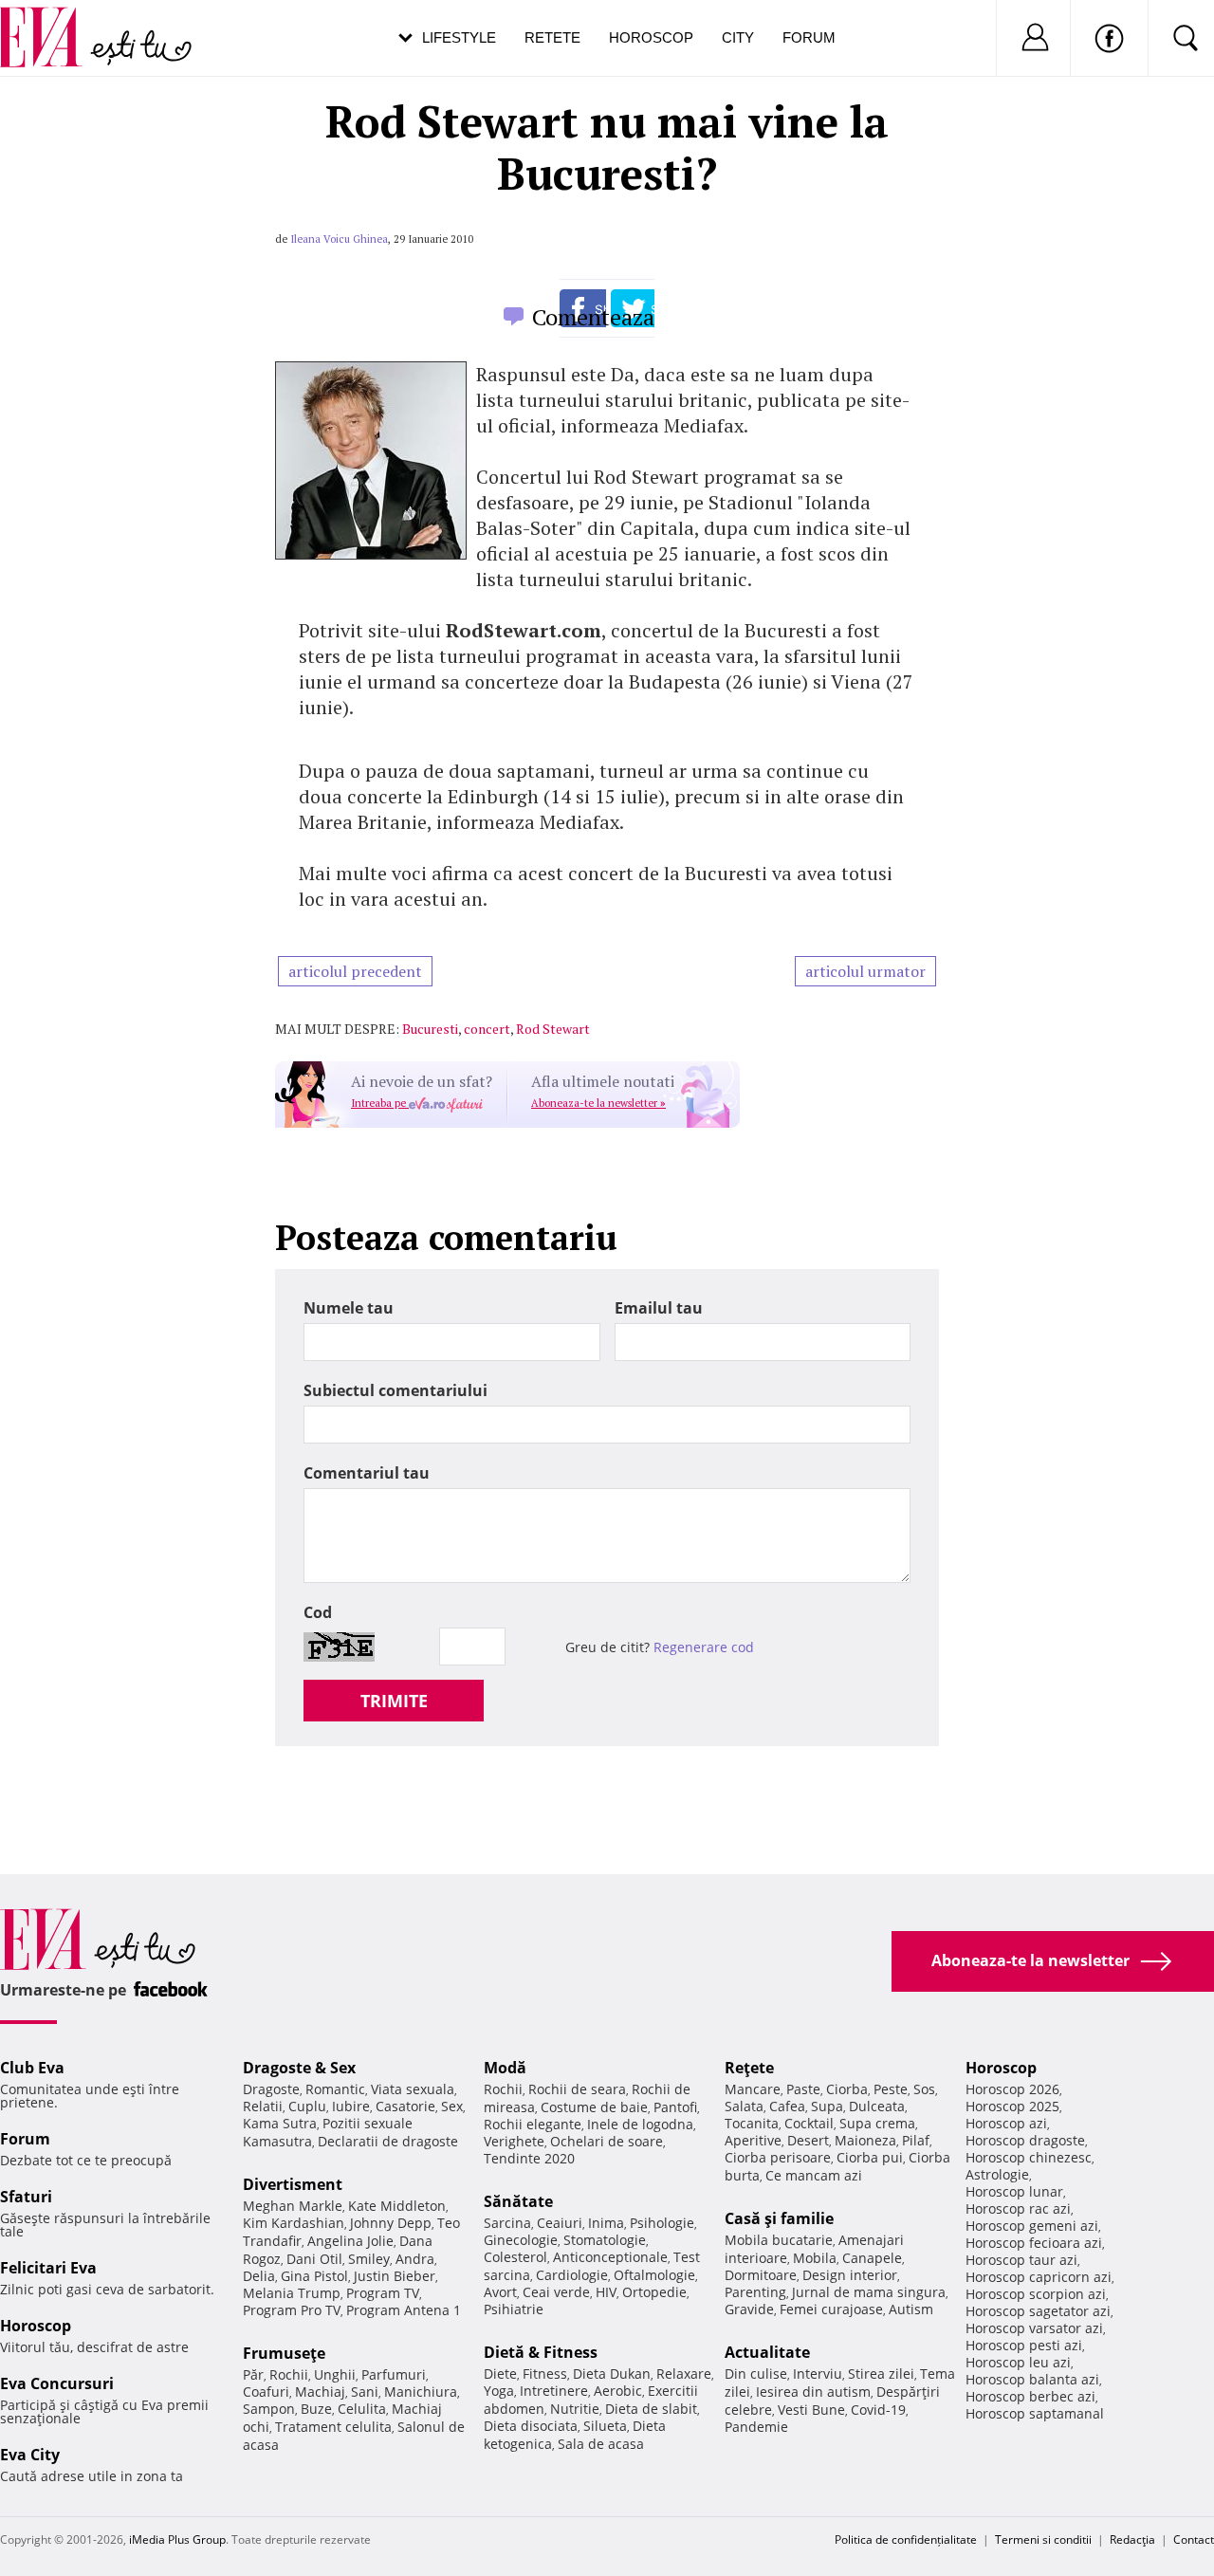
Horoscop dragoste (1025, 2140)
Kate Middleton (397, 2206)
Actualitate (767, 2352)
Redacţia (1132, 2539)
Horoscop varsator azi (1034, 2328)
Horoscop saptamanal (1035, 2413)
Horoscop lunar (1014, 2191)
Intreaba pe (380, 1103)
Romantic (335, 2089)
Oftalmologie (654, 2275)
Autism (911, 2309)
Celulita (362, 2409)
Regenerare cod (704, 1647)
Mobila (815, 2258)
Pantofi (675, 2107)
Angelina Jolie (350, 2241)
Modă (505, 2068)
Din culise (756, 2374)
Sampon (269, 2409)
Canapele (872, 2258)
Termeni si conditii (1043, 2539)
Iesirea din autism (813, 2392)
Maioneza (865, 2140)
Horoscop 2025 (1012, 2106)
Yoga (499, 2391)
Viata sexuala (413, 2089)
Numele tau (349, 1308)
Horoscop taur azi (1021, 2260)
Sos (924, 2089)
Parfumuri (394, 2374)
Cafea (787, 2106)
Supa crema (877, 2123)
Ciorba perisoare (778, 2157)
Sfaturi (26, 2197)
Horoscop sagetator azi (1038, 2311)
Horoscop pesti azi (1024, 2345)
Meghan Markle (293, 2206)
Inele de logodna (640, 2124)
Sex (452, 2106)
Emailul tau (659, 1308)
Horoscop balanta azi (1032, 2379)
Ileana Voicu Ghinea (339, 239)
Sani (365, 2392)
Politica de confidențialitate (906, 2539)
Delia (259, 2276)
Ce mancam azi (814, 2175)
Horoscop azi (1006, 2123)
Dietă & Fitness (541, 2352)
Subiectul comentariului (395, 1390)
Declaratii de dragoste (388, 2141)
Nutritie (575, 2409)
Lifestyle (459, 37)
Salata (744, 2106)
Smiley (369, 2259)
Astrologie (997, 2174)
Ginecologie (521, 2240)
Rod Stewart (553, 1029)
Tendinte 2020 (529, 2158)
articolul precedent (355, 971)
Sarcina (507, 2223)
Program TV (383, 2293)
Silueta (605, 2426)
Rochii (289, 2374)
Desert (808, 2140)
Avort (500, 2292)
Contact (1194, 2539)
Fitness (545, 2374)
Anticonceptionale (610, 2257)
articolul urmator (865, 971)
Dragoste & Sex (299, 2068)
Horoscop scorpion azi (1036, 2294)
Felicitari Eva (48, 2268)
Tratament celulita (333, 2427)
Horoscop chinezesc (1029, 2157)
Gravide (749, 2309)
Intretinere (554, 2391)
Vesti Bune (811, 2410)
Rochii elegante (533, 2124)
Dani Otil (314, 2259)
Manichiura (421, 2392)
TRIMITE (394, 1701)
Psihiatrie (514, 2309)
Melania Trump (292, 2293)
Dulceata (877, 2106)
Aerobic (618, 2391)
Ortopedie (654, 2292)
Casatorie (405, 2106)
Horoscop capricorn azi (1039, 2277)
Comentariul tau (367, 1473)
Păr (253, 2374)
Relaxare (684, 2374)
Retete (552, 37)
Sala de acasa (601, 2444)
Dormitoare (761, 2275)
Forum (809, 37)
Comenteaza (593, 317)
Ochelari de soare (607, 2141)
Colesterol (515, 2257)
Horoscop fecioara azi (1034, 2243)
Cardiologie (572, 2275)
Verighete (514, 2141)
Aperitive (753, 2140)
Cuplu (307, 2106)
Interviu (818, 2374)
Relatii (263, 2106)
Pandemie (756, 2427)
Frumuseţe (284, 2353)
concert (487, 1029)
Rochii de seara (577, 2089)
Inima (606, 2223)
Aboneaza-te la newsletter (598, 1103)
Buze (316, 2409)
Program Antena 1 (404, 2310)
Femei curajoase (831, 2309)
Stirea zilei (881, 2374)
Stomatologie (605, 2240)
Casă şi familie (779, 2218)
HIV (606, 2292)
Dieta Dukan (612, 2374)
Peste (891, 2089)
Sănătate (518, 2201)
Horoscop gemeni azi (1032, 2226)
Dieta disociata (531, 2426)
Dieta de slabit (651, 2409)
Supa (827, 2106)
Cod (318, 1612)
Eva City (30, 2455)
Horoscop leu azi (1018, 2362)
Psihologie (662, 2223)
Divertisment (293, 2184)
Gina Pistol (314, 2276)
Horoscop (651, 37)
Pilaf (916, 2140)
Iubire (351, 2106)
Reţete (749, 2068)
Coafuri (266, 2392)
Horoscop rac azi (1018, 2208)
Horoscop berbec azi (1030, 2396)
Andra (415, 2259)
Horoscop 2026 (1012, 2089)
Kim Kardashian (294, 2223)
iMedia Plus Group (177, 2539)
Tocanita (752, 2123)
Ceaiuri (560, 2223)
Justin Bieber (395, 2276)
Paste (803, 2089)
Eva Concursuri (57, 2383)
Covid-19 (878, 2410)
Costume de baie (594, 2107)
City (738, 37)
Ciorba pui (870, 2157)
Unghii (335, 2374)
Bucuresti (430, 1029)
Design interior (850, 2275)
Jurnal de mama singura (869, 2292)
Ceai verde (556, 2292)
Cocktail (809, 2123)
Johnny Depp (391, 2223)
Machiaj (320, 2392)
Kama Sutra (280, 2123)
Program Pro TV (292, 2310)
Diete (500, 2374)
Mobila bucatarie (779, 2240)
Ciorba (847, 2089)
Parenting (755, 2292)
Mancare (753, 2089)
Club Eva (32, 2068)
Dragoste (271, 2089)
